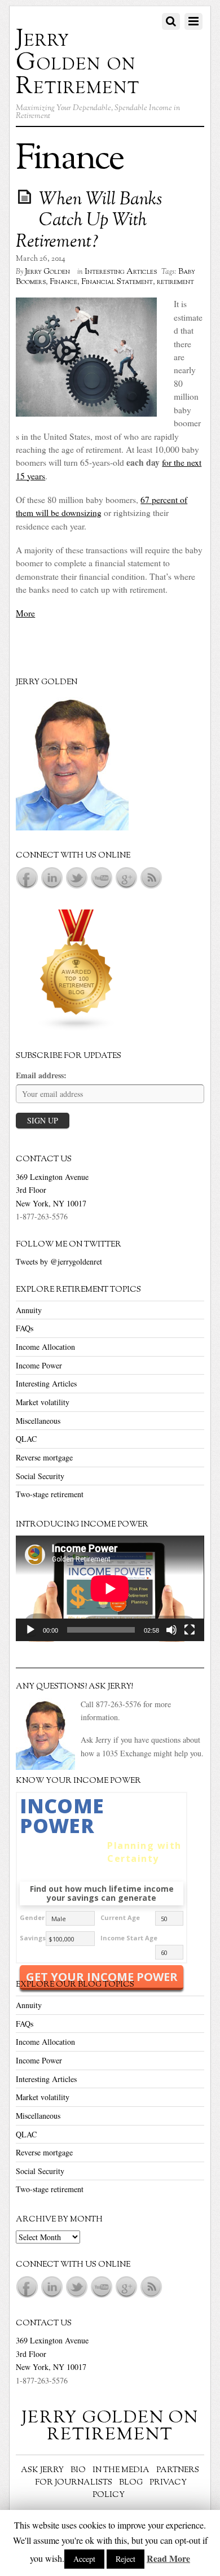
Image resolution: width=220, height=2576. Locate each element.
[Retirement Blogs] (77, 1028)
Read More (168, 2558)
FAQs (25, 1328)
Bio (78, 2470)
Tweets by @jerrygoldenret (59, 1261)
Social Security (40, 1476)
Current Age (120, 1917)
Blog (131, 2483)
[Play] (30, 1630)
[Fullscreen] (190, 1630)
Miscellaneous (38, 1421)
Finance (63, 282)
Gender (32, 1917)
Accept (84, 2559)
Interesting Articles (121, 272)
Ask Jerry (42, 2470)
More (25, 613)
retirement (175, 282)
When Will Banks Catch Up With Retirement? (89, 221)
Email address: (41, 1075)
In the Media (121, 2470)
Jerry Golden (47, 272)
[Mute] (171, 1630)
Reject (126, 2559)
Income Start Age (129, 1938)
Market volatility (43, 1402)
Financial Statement (117, 282)
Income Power (39, 1365)
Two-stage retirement (50, 1494)
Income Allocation (45, 1347)
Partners (178, 2470)
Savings (33, 1938)
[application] (110, 1589)
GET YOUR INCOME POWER (102, 1977)
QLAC (26, 1439)
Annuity (29, 1310)
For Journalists (74, 2483)
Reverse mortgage (44, 1457)
